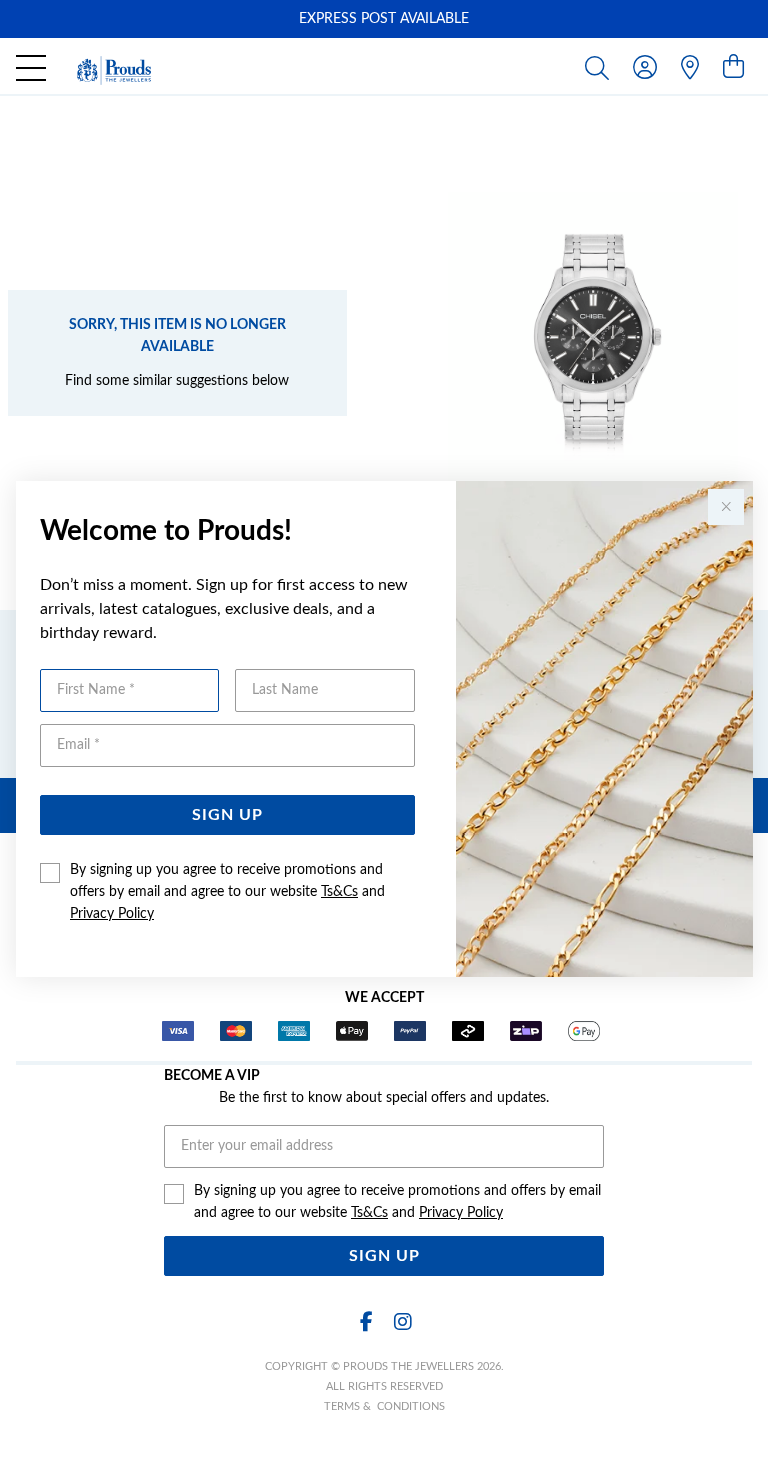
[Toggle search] (601, 67)
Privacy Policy (112, 914)
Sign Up (227, 815)
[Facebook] (366, 1322)
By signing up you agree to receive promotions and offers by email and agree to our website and (227, 892)
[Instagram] (402, 1322)
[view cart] (733, 68)
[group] (384, 19)
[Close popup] (726, 507)
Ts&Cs (339, 892)
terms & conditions (384, 1406)
